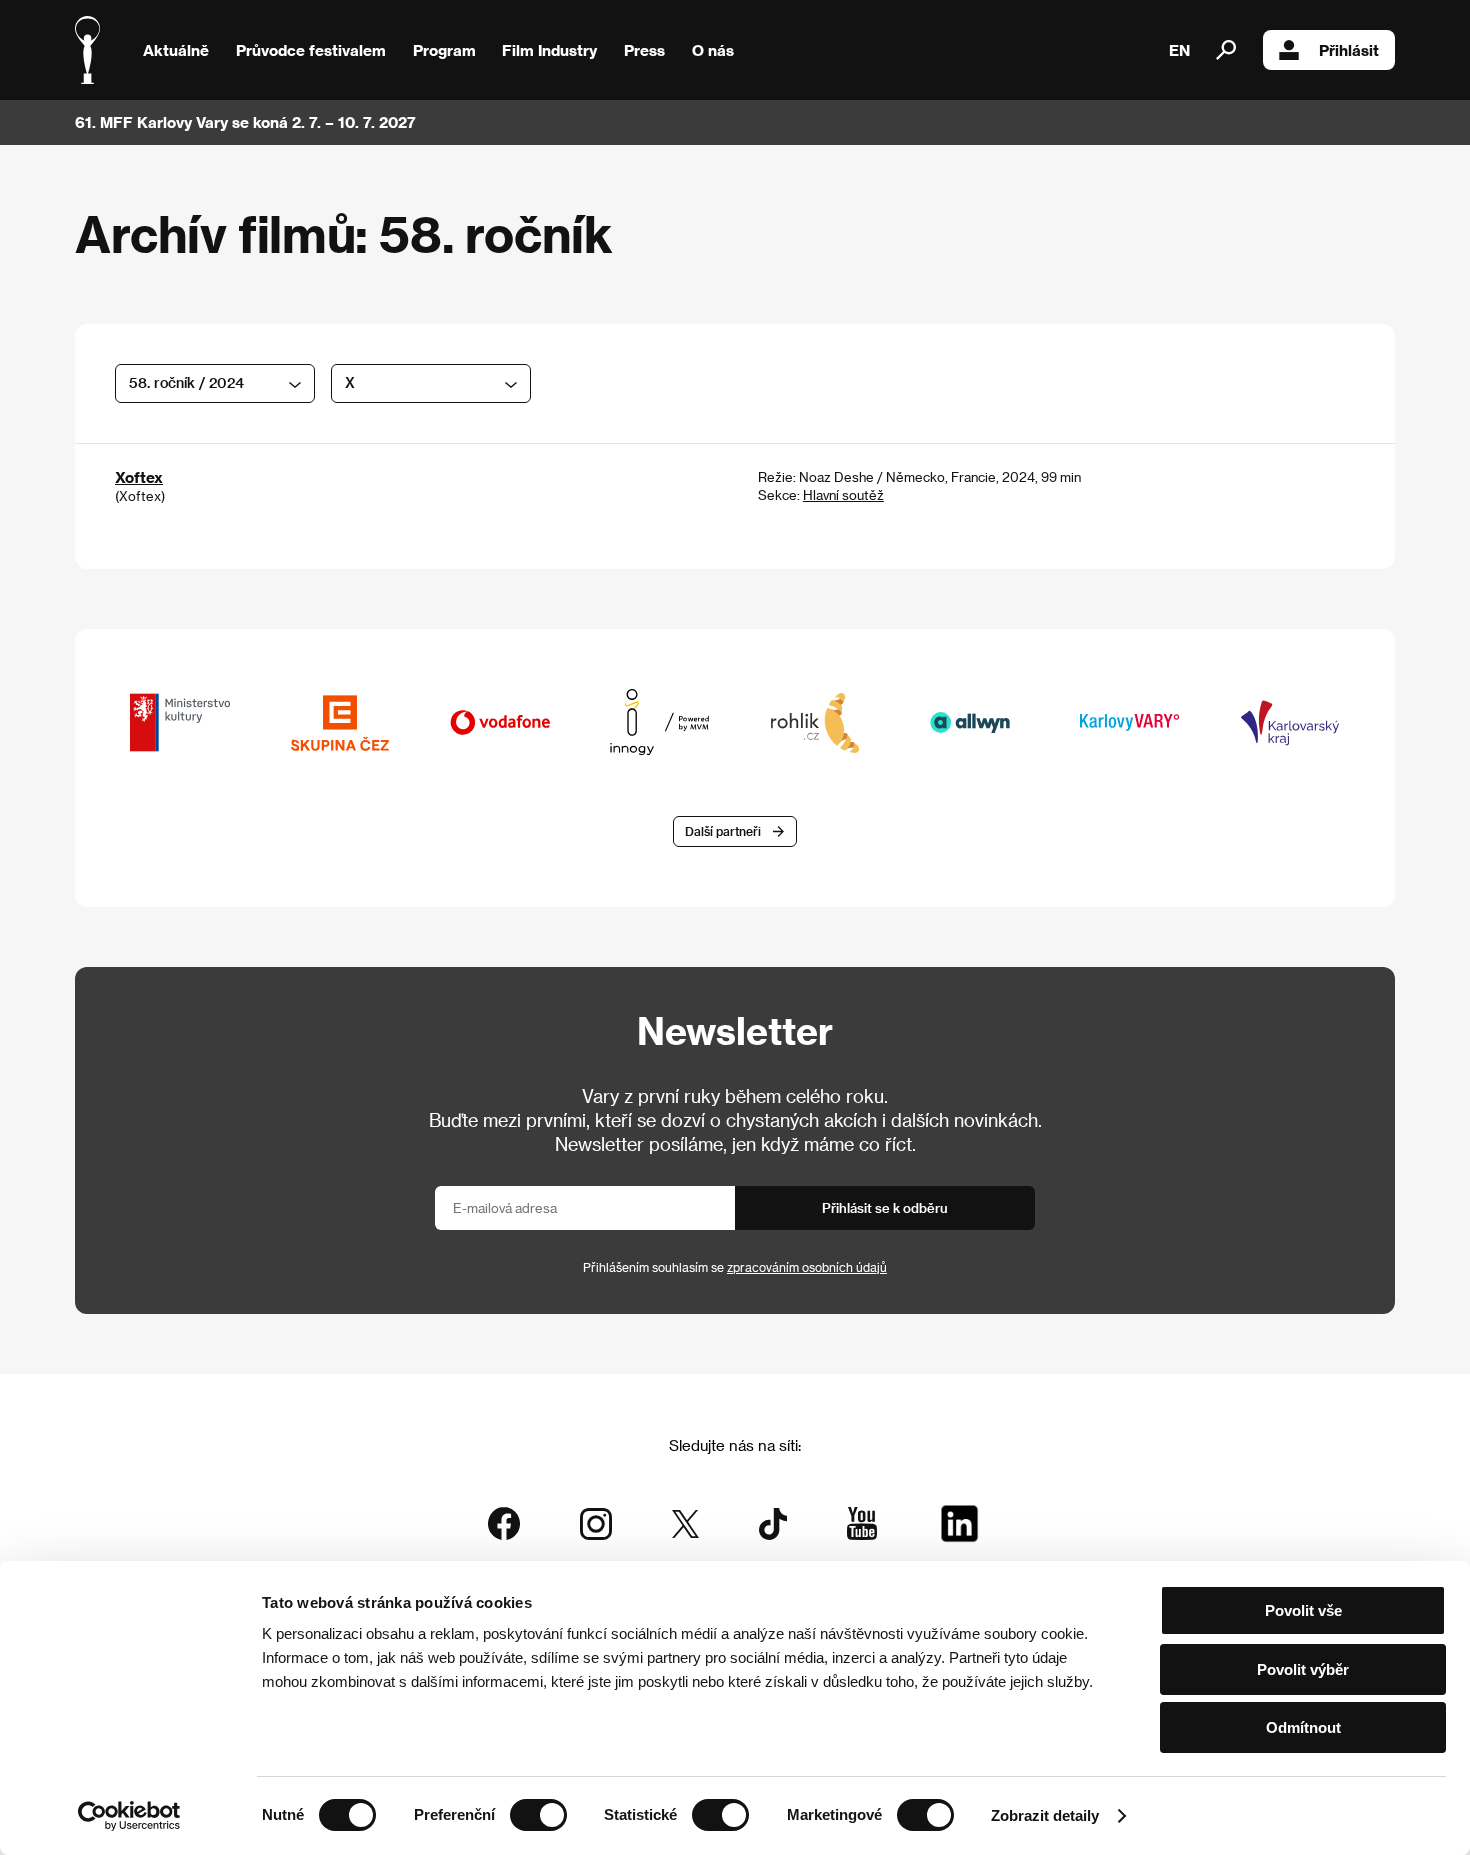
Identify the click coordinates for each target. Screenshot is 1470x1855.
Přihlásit (1349, 50)
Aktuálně (176, 50)
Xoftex (139, 477)
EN (1179, 50)
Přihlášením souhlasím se (735, 1267)
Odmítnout (1303, 1727)
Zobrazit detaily (1045, 1815)
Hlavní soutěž (843, 494)
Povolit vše (1303, 1610)
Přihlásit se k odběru (885, 1207)
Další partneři (723, 831)
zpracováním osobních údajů (807, 1267)
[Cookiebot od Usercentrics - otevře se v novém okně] (129, 1816)
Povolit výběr (1303, 1669)
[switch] (538, 1815)
